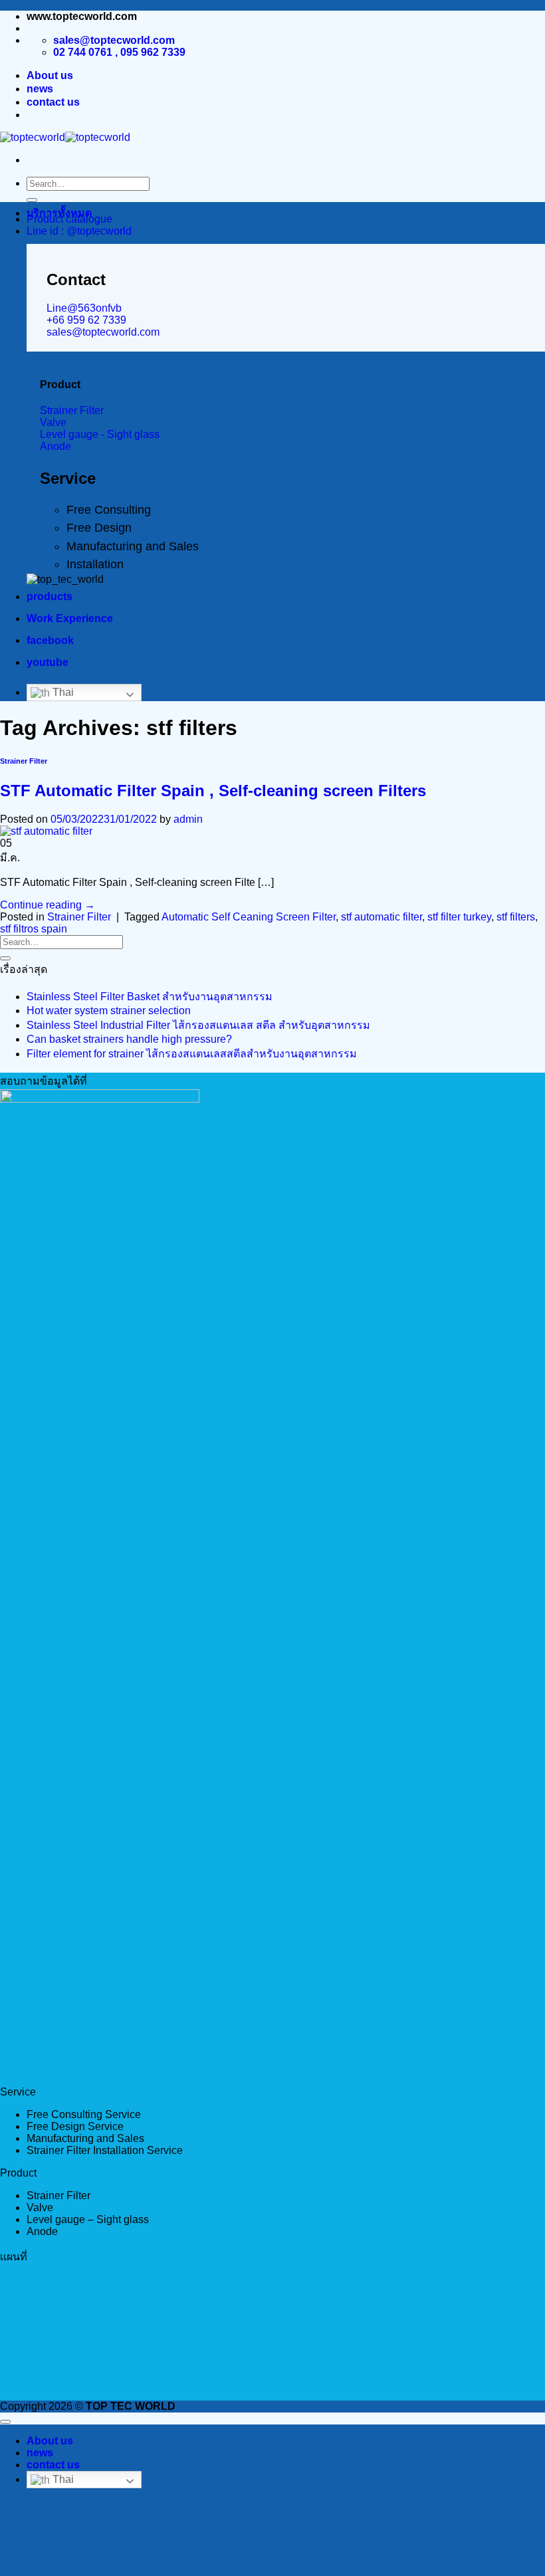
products (50, 596)
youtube (48, 662)
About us (50, 75)
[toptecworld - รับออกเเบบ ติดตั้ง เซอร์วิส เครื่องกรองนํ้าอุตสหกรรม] (65, 137)
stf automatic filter (381, 917)
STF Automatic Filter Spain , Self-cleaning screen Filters (213, 791)
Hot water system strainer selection (109, 1011)
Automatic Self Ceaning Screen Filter (249, 917)
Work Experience (70, 618)
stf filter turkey (459, 917)
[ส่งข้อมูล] (32, 200)
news (40, 89)
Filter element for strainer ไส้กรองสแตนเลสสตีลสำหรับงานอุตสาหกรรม (192, 1054)
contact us (53, 102)
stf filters (516, 917)
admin (188, 819)
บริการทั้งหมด (59, 213)
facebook (50, 640)
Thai (62, 692)
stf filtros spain (34, 929)
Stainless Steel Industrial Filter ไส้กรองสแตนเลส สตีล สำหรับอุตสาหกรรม (198, 1025)
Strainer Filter (24, 761)
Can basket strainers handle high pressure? (129, 1039)
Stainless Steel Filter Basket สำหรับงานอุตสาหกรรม (150, 997)
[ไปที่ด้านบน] (5, 2422)
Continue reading (48, 905)
